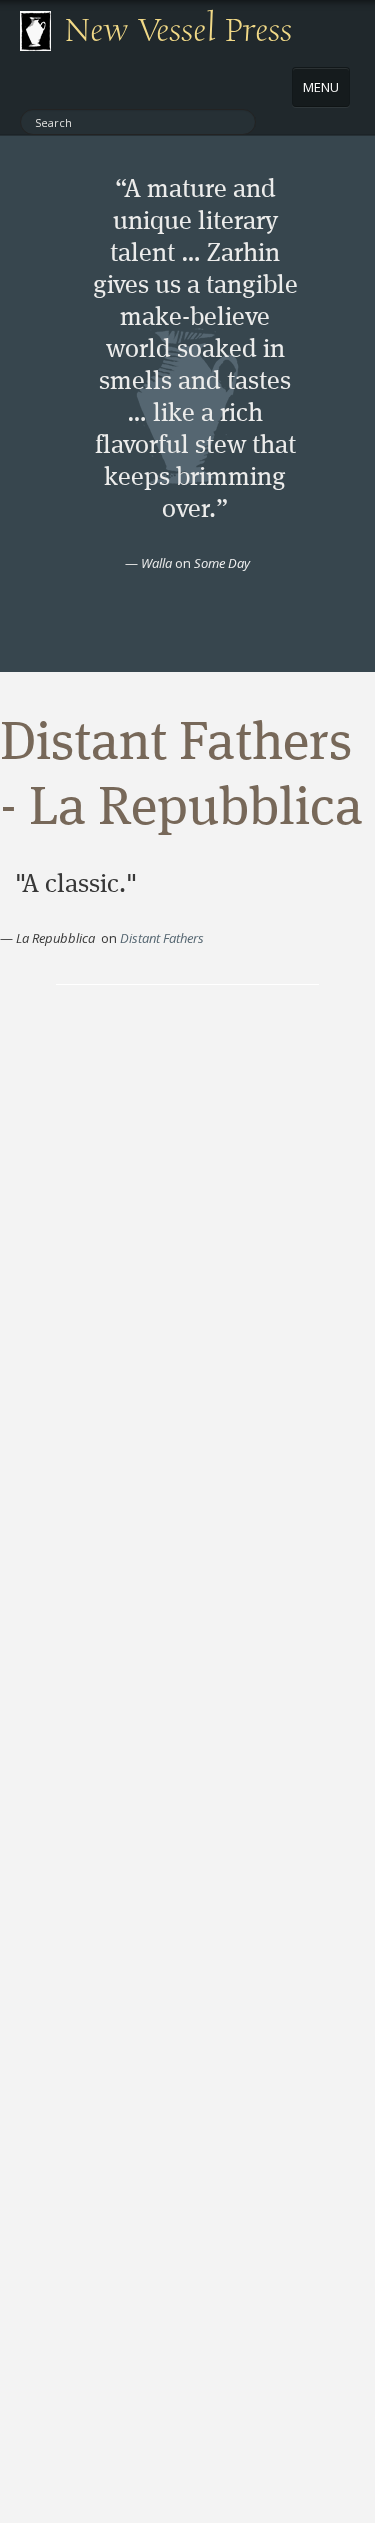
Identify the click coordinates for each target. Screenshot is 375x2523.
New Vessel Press (178, 31)
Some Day (222, 563)
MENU (321, 87)
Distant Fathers (162, 938)
